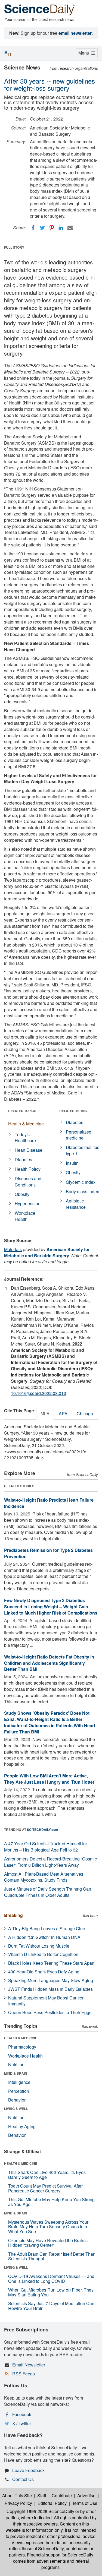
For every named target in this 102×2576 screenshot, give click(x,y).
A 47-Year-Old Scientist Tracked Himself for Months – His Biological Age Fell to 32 (46, 1847)
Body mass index (82, 1192)
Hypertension (28, 1203)
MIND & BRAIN (16, 2073)
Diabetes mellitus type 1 (83, 1150)
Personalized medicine (79, 1135)
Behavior (17, 2100)
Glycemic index (81, 1182)
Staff (42, 2496)
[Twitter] (42, 228)
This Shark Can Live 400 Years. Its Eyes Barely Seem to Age (47, 2175)
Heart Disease (29, 1150)
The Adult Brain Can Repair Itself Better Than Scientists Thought (52, 2256)
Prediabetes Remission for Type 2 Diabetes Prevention (48, 1553)
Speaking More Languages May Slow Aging (51, 1980)
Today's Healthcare (25, 1138)
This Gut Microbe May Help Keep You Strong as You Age (51, 2202)
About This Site (17, 2496)
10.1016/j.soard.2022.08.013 (38, 1393)
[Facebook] (33, 228)
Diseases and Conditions (28, 1182)
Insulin (72, 1163)
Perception (19, 2091)
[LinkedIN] (61, 228)
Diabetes (23, 1159)
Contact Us (23, 2479)
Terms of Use (85, 2503)
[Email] (70, 228)
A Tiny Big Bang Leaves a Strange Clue (47, 1928)
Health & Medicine (26, 1124)
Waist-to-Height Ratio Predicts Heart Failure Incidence (49, 1503)
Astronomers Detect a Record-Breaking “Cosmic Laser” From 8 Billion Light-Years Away (50, 1862)
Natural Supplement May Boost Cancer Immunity (46, 2001)
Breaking (13, 1915)
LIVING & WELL (16, 2109)
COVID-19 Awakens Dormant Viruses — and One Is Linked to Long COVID (51, 2279)
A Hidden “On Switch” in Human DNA (44, 1937)
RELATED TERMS (73, 1111)
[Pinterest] (52, 228)
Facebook (22, 2414)
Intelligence (19, 2082)
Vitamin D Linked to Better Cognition (43, 1954)
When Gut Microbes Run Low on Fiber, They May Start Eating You (51, 2292)
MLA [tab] (45, 1414)
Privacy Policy (18, 2503)
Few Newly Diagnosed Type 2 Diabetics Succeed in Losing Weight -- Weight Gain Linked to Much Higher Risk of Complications (51, 1607)
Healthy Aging (22, 2126)
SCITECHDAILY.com (43, 1830)
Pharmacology (22, 2047)
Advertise (86, 2496)
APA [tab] (63, 1414)
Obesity (22, 1194)
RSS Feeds (24, 2374)
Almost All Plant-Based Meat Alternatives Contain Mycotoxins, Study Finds (44, 1877)
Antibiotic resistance (76, 1204)
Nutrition (16, 2064)
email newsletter (75, 33)
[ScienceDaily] (39, 9)
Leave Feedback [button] (28, 2470)
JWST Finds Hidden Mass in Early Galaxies (50, 1989)
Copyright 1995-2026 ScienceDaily (40, 2511)
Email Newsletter (29, 2365)
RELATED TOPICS (22, 1111)
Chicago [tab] (85, 1414)
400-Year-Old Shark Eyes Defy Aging (44, 1972)
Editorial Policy (52, 2503)
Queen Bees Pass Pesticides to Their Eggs (50, 2012)
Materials (13, 1249)
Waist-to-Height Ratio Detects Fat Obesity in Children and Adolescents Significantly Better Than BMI (49, 1663)
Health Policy (28, 1169)
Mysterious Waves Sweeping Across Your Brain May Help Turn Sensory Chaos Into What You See (48, 2227)
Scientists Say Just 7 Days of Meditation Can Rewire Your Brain (51, 2306)
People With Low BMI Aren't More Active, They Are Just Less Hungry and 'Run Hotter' (50, 1779)
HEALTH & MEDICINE (21, 2038)
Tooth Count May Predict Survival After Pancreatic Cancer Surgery (45, 2188)
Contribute (62, 2496)
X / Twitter (22, 2423)
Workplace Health (25, 1216)
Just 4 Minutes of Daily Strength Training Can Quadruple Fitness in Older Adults (48, 1892)
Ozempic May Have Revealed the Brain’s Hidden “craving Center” (48, 2243)
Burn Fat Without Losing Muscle (39, 1946)
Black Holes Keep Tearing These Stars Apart (51, 1963)
